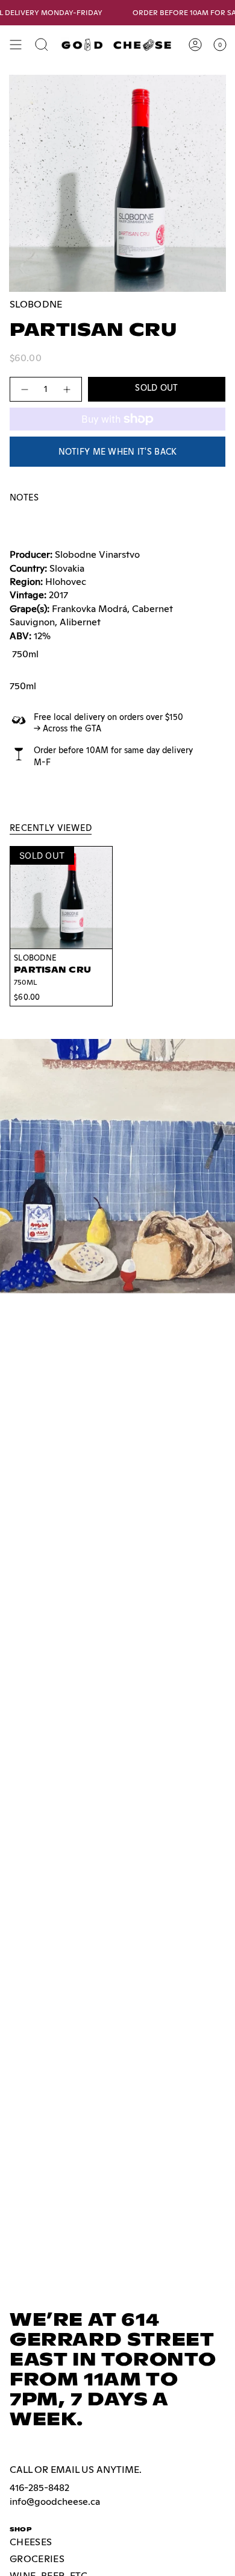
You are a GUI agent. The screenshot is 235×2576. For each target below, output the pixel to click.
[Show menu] (16, 45)
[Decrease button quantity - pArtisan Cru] (24, 389)
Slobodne (36, 304)
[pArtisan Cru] (61, 898)
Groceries (37, 2559)
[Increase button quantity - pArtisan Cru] (67, 389)
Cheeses (31, 2542)
